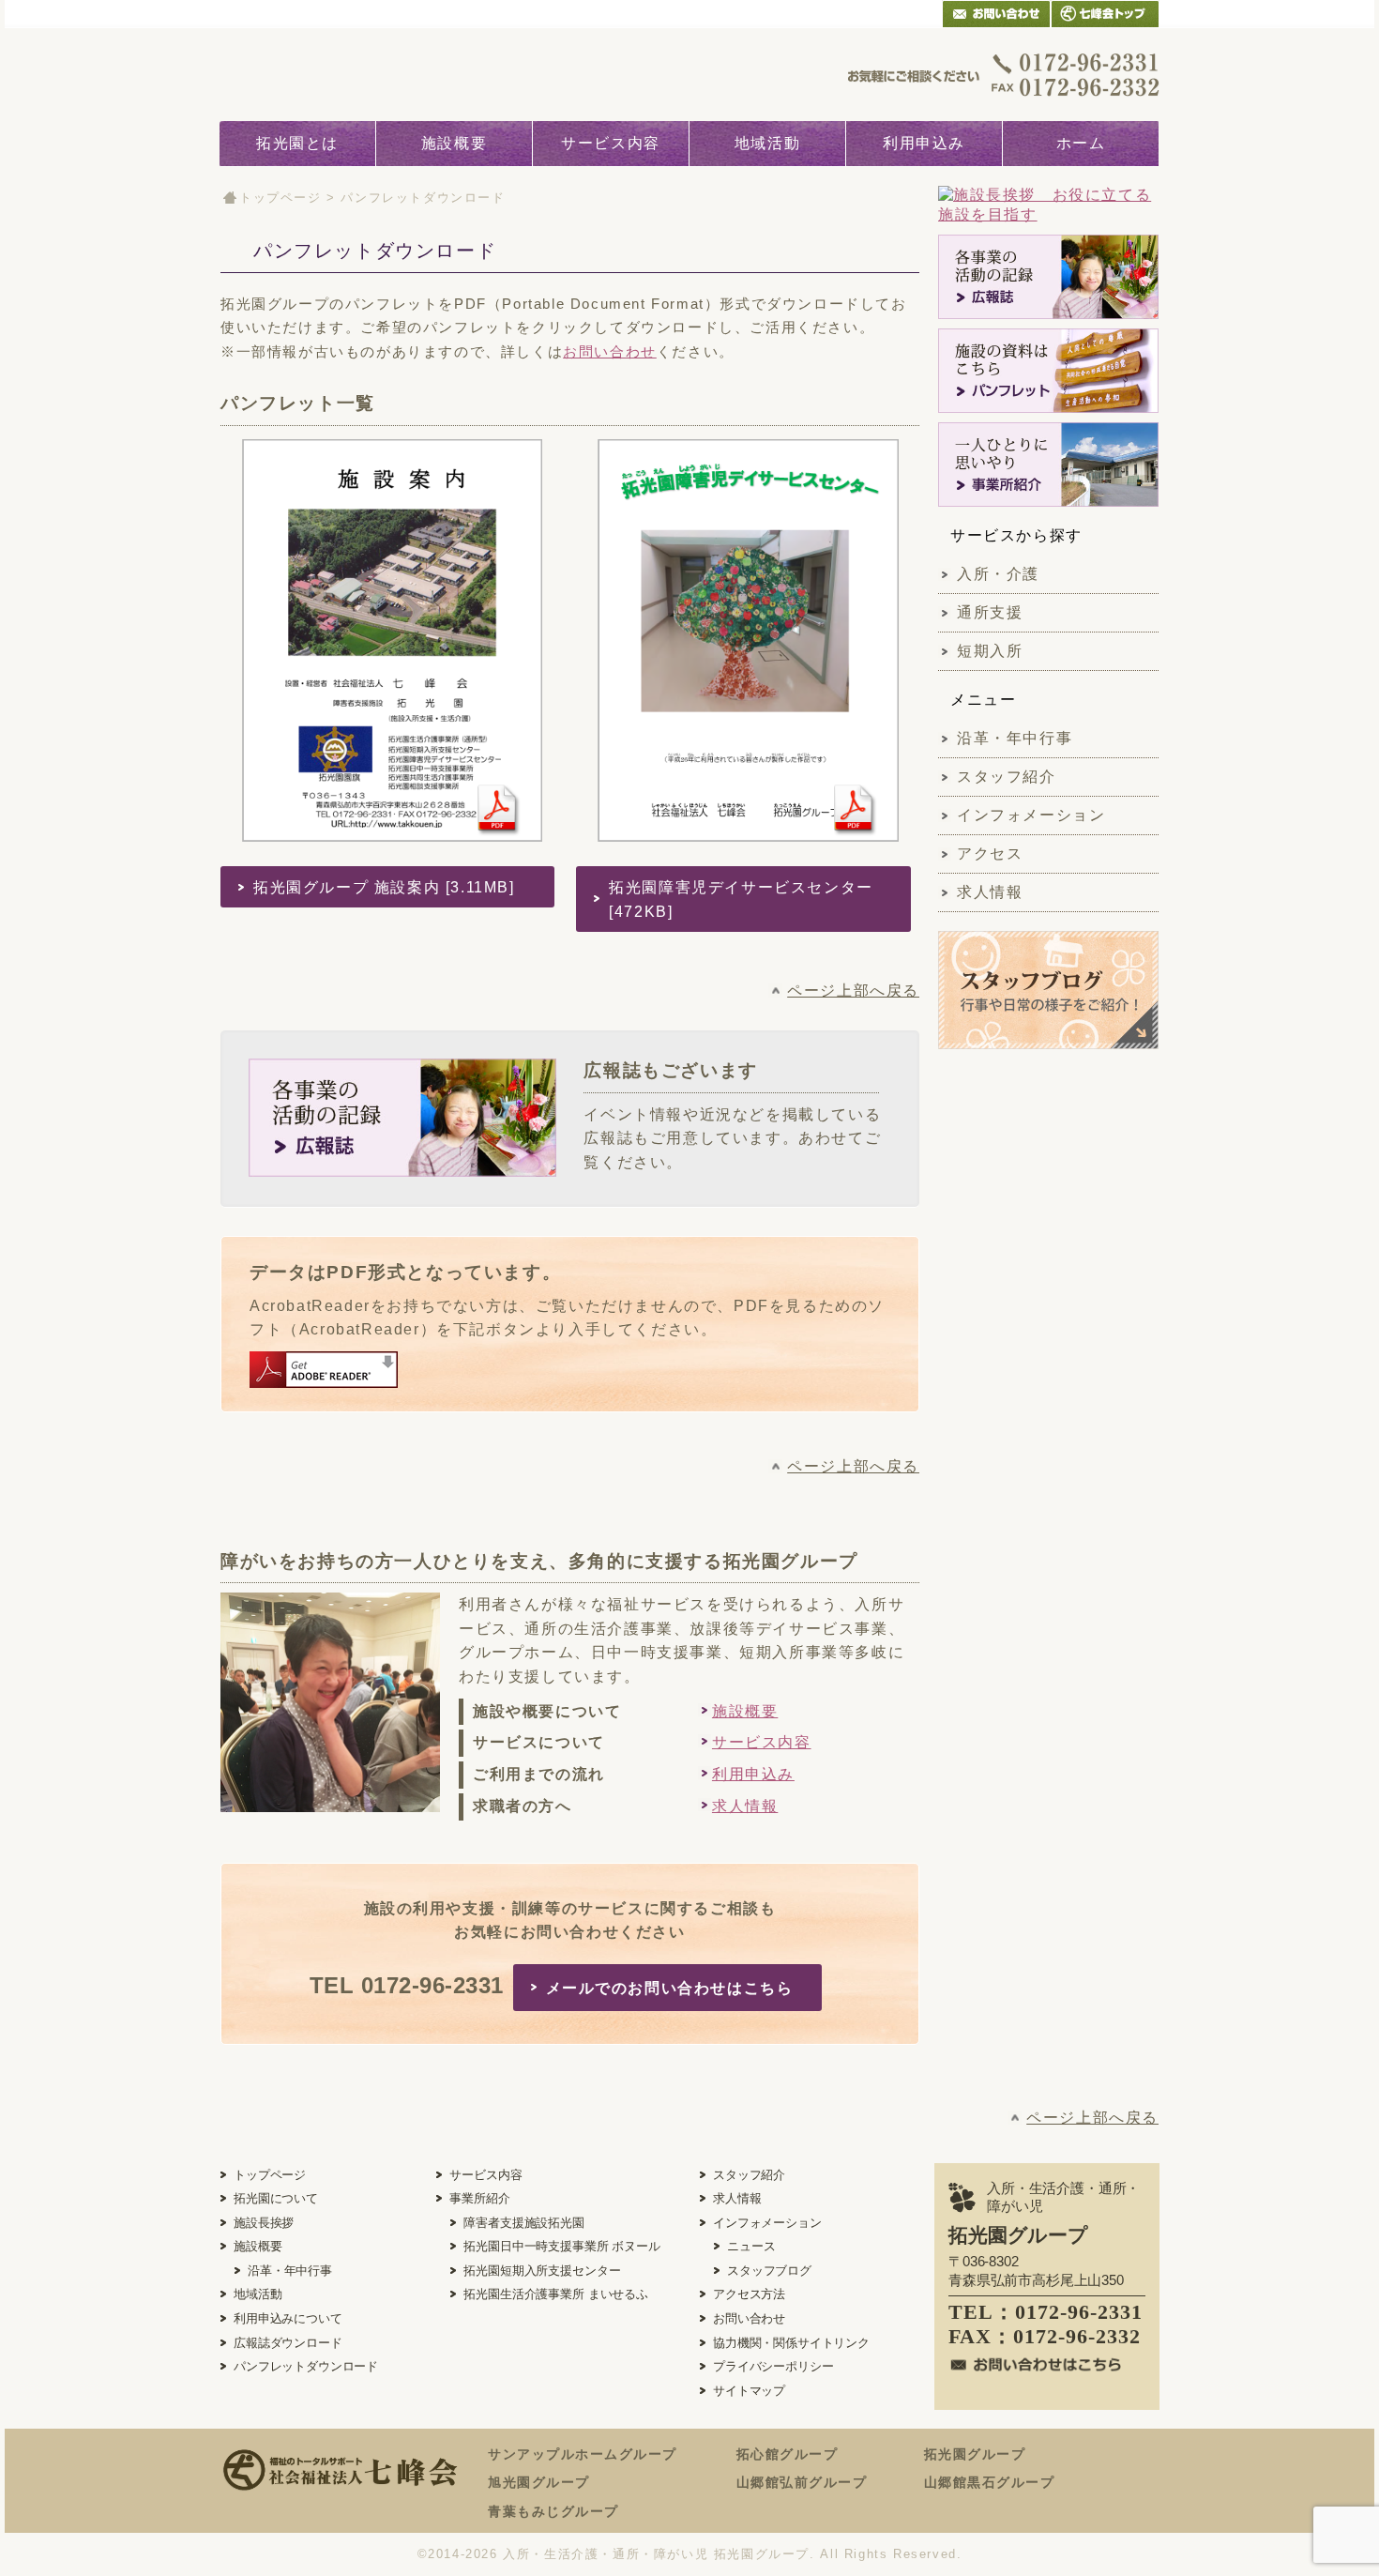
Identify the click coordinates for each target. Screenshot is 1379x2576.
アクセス (990, 854)
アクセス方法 (749, 2294)
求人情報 (745, 1806)
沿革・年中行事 (1015, 738)
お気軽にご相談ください (1004, 74)
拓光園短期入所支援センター (542, 2271)
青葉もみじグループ (553, 2511)
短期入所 (990, 651)
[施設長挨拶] (1048, 206)
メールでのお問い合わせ (996, 14)
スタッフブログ (769, 2271)
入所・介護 (998, 574)
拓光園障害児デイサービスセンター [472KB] (741, 899)
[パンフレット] (1048, 371)
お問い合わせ (610, 351)
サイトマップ (749, 2391)
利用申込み (924, 143)
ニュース (751, 2246)
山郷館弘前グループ (802, 2482)
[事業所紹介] (1048, 465)
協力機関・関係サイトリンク (791, 2343)
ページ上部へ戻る (853, 991)
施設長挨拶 (264, 2223)
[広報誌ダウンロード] (1048, 277)
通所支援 (990, 612)
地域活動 (767, 143)
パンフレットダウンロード (306, 2366)
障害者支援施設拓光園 (523, 2223)
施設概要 (454, 143)
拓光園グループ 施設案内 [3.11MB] (384, 887)
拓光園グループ (975, 2454)
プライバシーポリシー (773, 2366)
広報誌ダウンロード (288, 2343)
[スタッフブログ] (1048, 1038)
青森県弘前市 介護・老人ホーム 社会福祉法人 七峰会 (1105, 14)
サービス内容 (611, 143)
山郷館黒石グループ (990, 2482)
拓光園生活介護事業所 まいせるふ (555, 2294)
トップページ (280, 198)
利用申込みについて (288, 2318)
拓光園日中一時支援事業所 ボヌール (561, 2246)
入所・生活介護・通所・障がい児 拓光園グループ (656, 2554)
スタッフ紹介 (1007, 777)
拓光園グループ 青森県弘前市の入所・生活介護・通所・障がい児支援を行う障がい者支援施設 (363, 74)
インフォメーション (1031, 815)
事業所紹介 (479, 2198)
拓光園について (276, 2198)
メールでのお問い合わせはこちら (670, 1988)
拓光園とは (297, 143)
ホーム (1081, 143)
